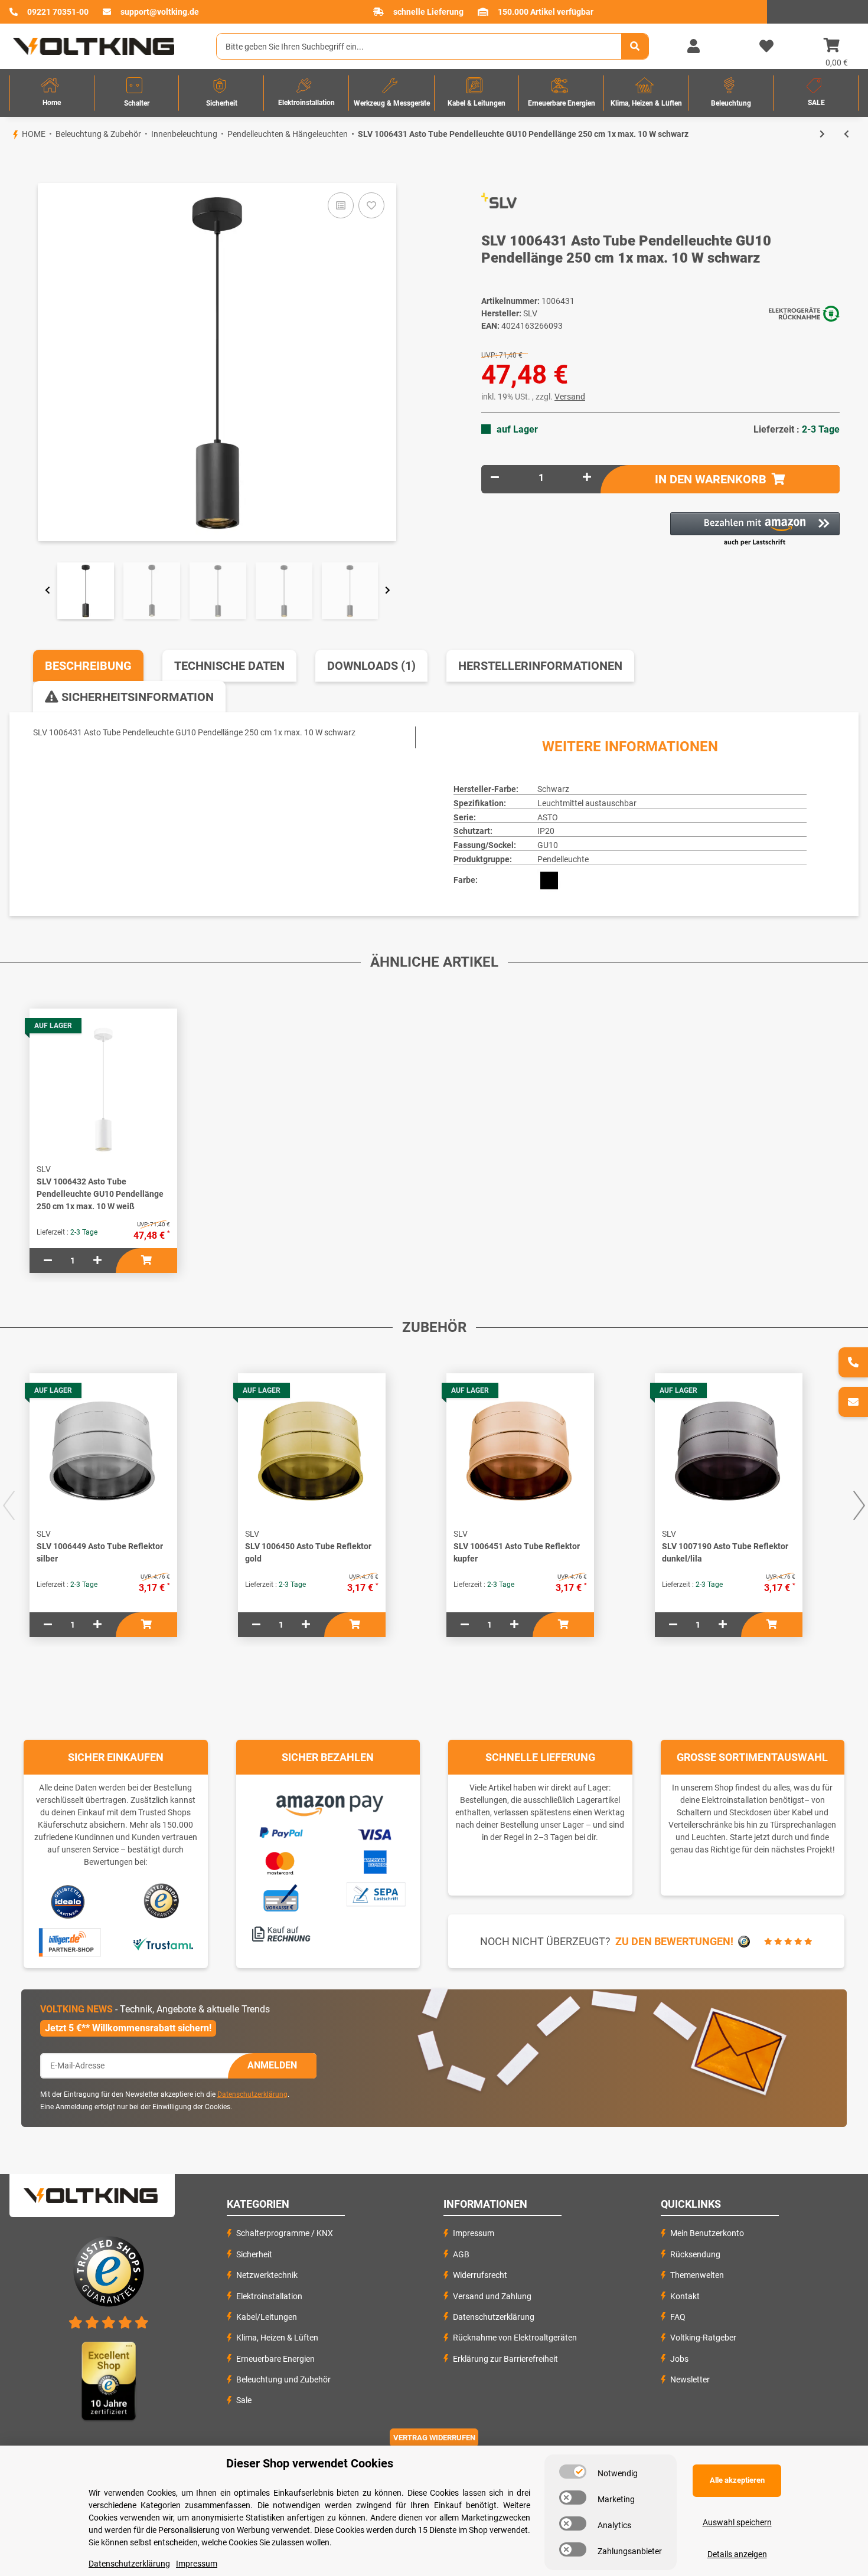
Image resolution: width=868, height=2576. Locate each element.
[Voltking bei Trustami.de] (163, 1943)
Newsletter (690, 2379)
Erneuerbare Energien (275, 2359)
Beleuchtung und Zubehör (283, 2379)
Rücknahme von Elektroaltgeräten (515, 2338)
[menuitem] (52, 93)
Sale (244, 2400)
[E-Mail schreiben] (853, 1402)
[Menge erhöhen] (587, 478)
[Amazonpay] (328, 1802)
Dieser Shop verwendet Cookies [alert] (310, 2463)
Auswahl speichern (737, 2522)
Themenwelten (697, 2275)
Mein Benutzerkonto (707, 2233)
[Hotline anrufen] (853, 1362)
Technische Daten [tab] (229, 666)
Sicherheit (254, 2254)
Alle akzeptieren (737, 2480)
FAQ (678, 2317)
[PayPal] (280, 1831)
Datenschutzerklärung (252, 2094)
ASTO (548, 817)
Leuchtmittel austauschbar (587, 803)
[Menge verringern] (495, 478)
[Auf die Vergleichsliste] (341, 205)
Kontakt (685, 2296)
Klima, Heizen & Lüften (277, 2338)
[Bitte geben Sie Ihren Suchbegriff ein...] (635, 46)
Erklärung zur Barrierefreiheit (505, 2359)
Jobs (679, 2359)
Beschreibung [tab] (88, 666)
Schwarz (553, 789)
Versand (570, 397)
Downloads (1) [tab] (371, 666)
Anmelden (272, 2065)
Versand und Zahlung (492, 2296)
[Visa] (375, 1833)
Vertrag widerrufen (434, 2438)
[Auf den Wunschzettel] (371, 205)
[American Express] (375, 1861)
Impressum (474, 2233)
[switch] (573, 2472)
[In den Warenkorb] (9, 163)
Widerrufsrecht (480, 2275)
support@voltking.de (160, 12)
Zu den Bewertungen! (674, 1941)
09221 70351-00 (58, 12)
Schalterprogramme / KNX (285, 2233)
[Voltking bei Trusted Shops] (163, 1901)
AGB (461, 2254)
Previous (48, 591)
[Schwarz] (549, 881)
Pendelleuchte (563, 859)
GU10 (548, 845)
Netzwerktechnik (267, 2275)
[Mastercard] (280, 1861)
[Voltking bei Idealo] (68, 1901)
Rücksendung (695, 2254)
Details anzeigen (737, 2554)
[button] (693, 47)
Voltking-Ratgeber (703, 2338)
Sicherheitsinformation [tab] (136, 697)
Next (388, 591)
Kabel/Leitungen (267, 2317)
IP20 (546, 831)
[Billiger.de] (68, 1943)
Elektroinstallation (269, 2296)
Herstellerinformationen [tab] (540, 666)
